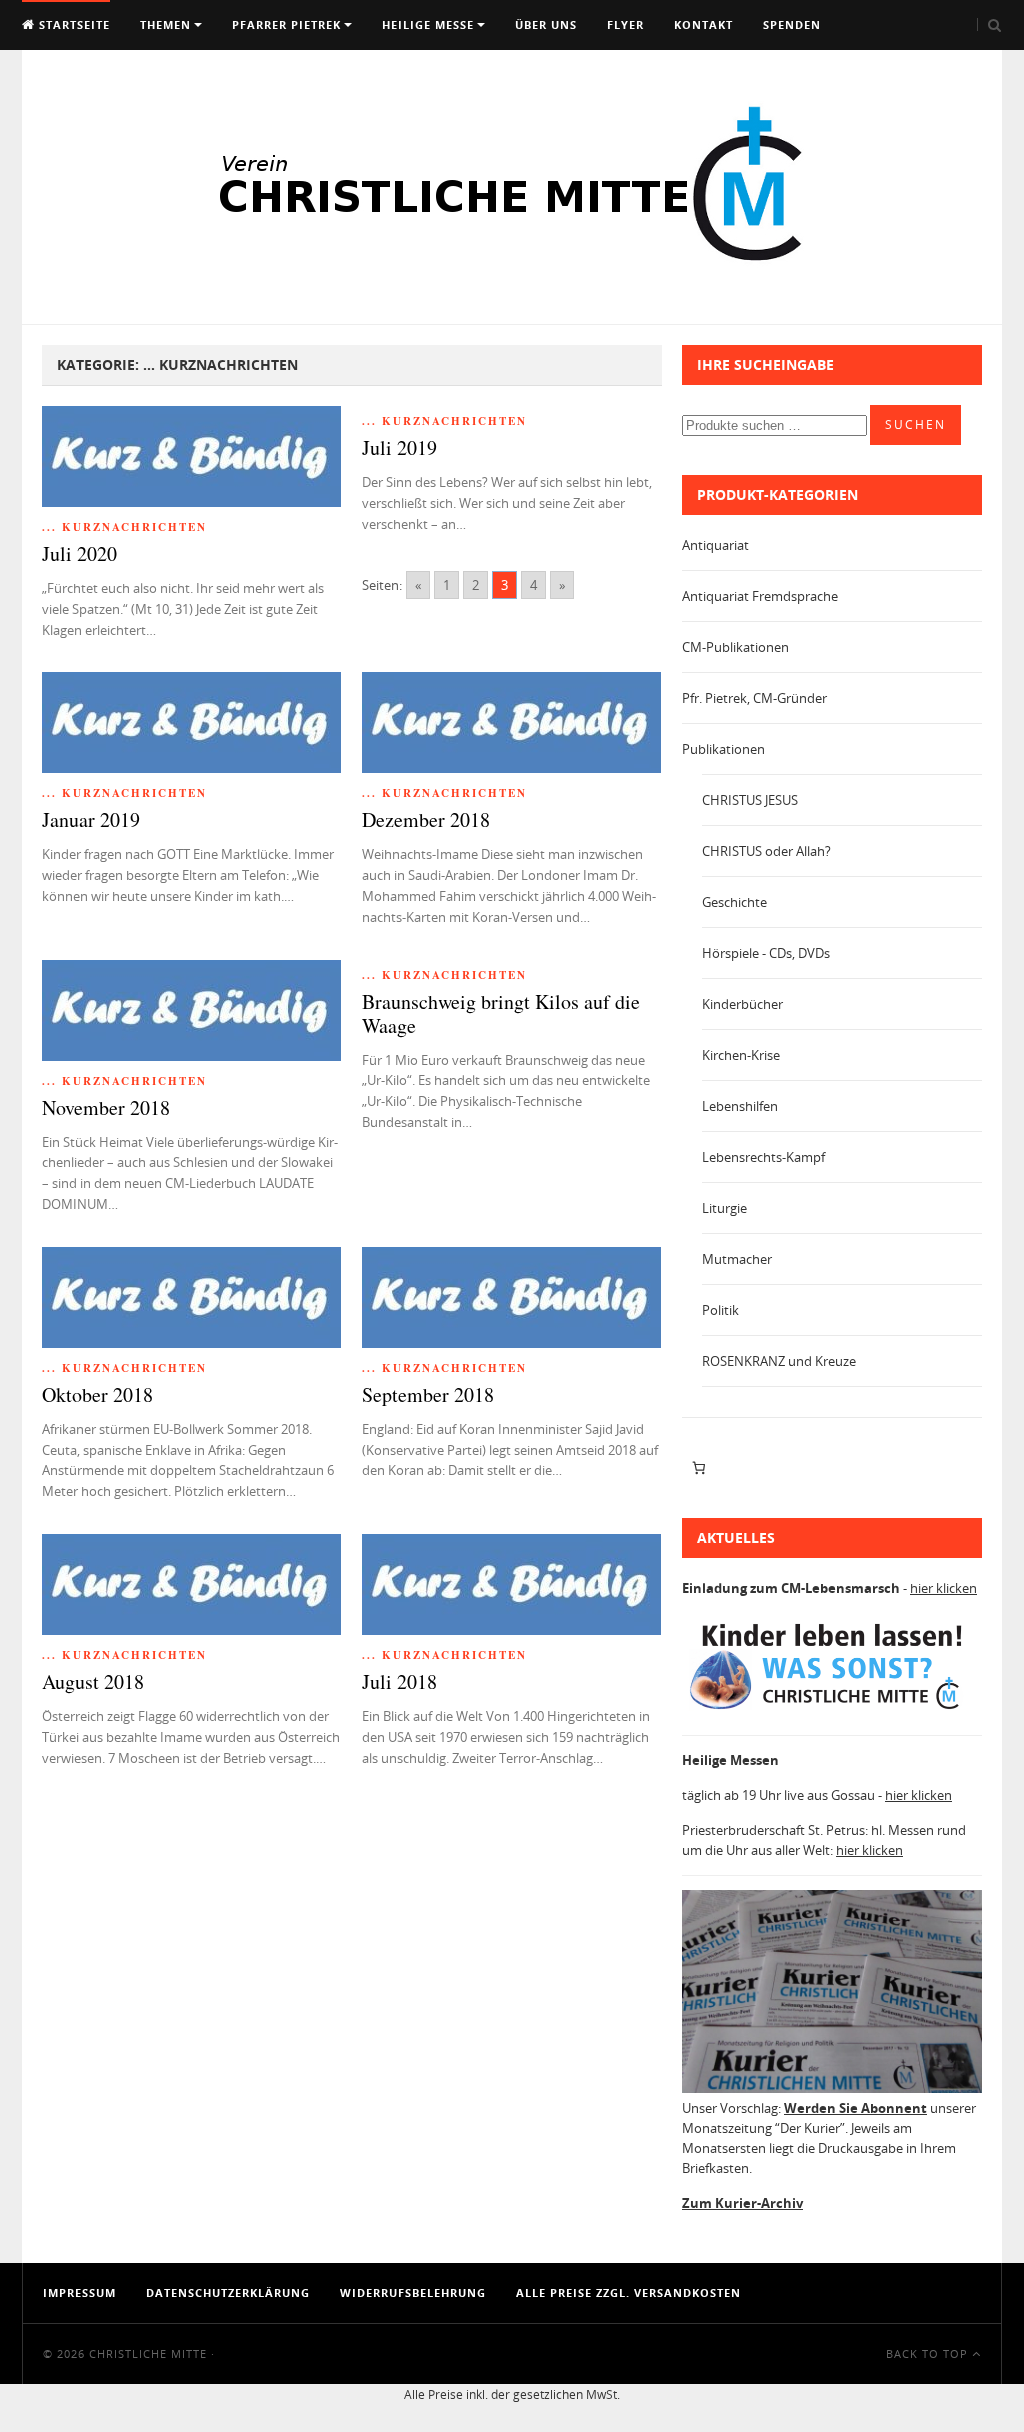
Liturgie (724, 1208)
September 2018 (428, 1394)
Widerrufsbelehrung (413, 2292)
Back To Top (929, 2353)
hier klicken (943, 1588)
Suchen (915, 424)
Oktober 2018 (97, 1394)
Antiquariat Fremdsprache (760, 596)
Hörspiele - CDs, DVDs (766, 953)
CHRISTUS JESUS (750, 800)
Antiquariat (715, 545)
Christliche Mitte (148, 2353)
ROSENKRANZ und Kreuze (779, 1361)
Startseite (72, 24)
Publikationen (723, 749)
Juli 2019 (399, 447)
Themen (165, 24)
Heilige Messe (428, 24)
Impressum (79, 2292)
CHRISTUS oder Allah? (766, 851)
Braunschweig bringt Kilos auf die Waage (501, 1013)
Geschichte (734, 902)
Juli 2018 (399, 1681)
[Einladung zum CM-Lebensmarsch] (832, 1710)
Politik (720, 1310)
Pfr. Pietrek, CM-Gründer (754, 698)
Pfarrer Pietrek (286, 24)
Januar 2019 (91, 819)
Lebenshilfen (740, 1106)
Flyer (625, 24)
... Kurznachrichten (124, 527)
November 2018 (106, 1107)
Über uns (546, 24)
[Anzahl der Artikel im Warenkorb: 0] (698, 1468)
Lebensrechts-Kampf (763, 1157)
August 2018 (93, 1681)
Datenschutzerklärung (228, 2292)
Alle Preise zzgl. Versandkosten (628, 2292)
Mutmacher (737, 1259)
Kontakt (703, 24)
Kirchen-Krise (741, 1055)
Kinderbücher (742, 1004)
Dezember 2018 (426, 819)
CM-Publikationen (735, 647)
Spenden (792, 24)
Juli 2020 (79, 553)
